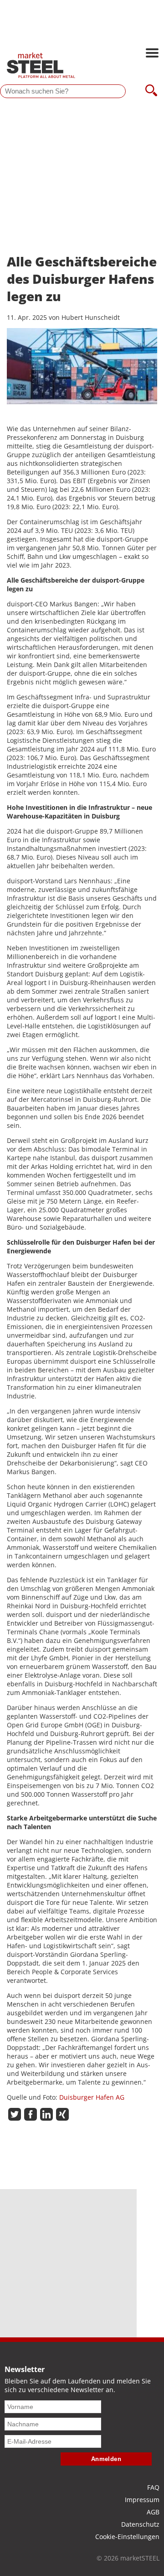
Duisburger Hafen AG (92, 2097)
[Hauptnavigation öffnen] (152, 54)
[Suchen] (151, 91)
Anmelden (106, 2459)
